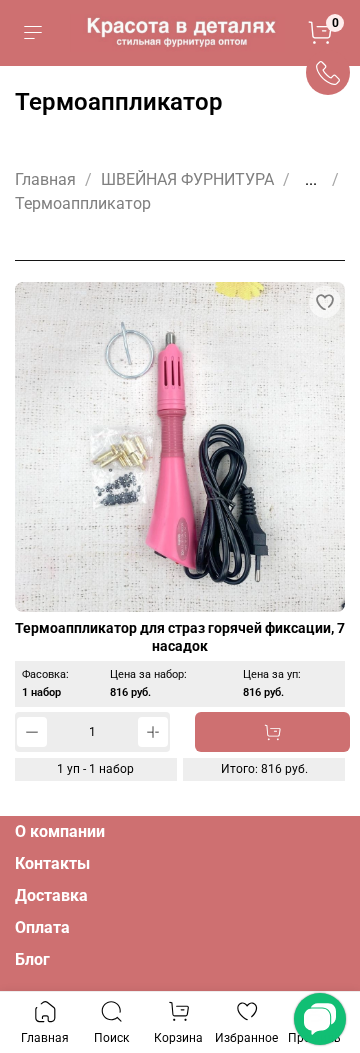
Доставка (51, 895)
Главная (45, 179)
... (311, 180)
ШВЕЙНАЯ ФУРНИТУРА (187, 179)
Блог (32, 959)
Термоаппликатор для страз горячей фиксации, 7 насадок (180, 637)
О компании (60, 831)
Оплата (42, 927)
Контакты (52, 863)
